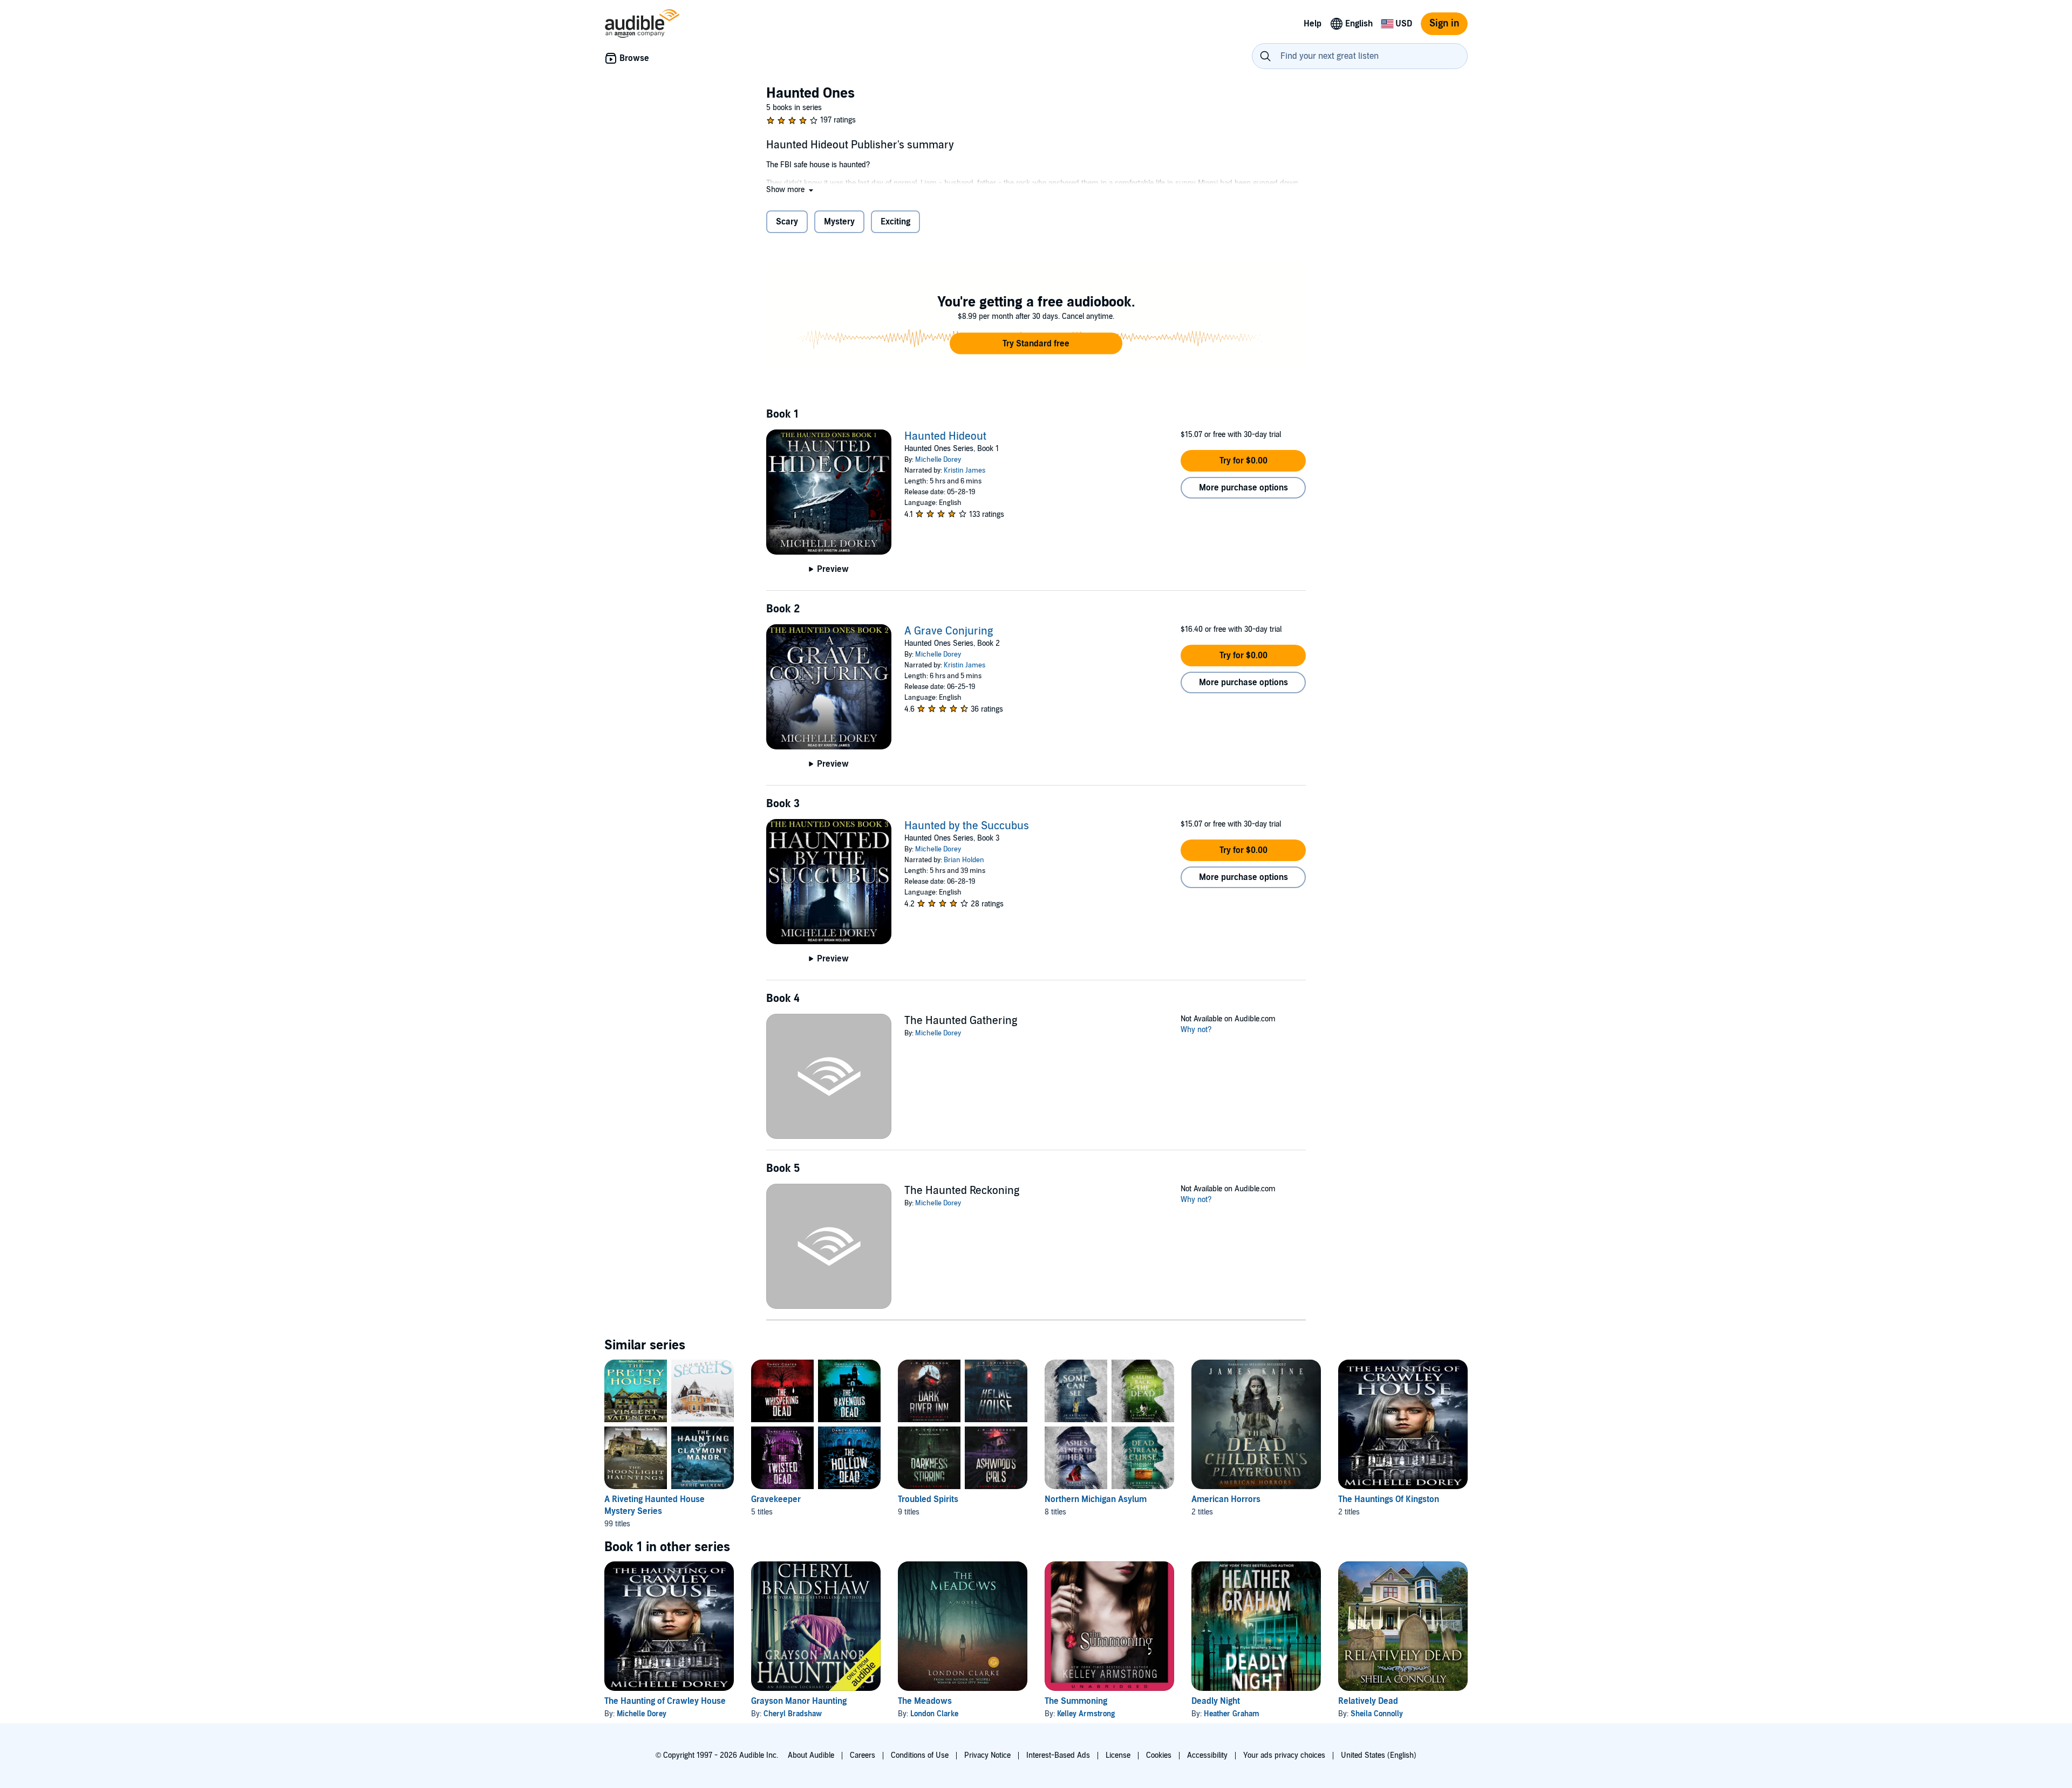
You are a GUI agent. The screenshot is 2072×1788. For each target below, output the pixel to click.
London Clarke (934, 1714)
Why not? (1196, 1030)
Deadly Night (1216, 1701)
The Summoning (1076, 1701)
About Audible (811, 1755)
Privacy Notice (987, 1755)
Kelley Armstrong (1086, 1714)
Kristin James (965, 470)
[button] (791, 190)
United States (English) (1379, 1755)
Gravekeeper (776, 1499)
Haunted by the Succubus (967, 826)
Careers (863, 1755)
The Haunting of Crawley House (665, 1701)
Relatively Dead (1368, 1701)
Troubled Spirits (928, 1499)
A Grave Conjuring (949, 631)
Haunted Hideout (945, 436)
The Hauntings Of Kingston (1389, 1499)
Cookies (1159, 1755)
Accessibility (1207, 1755)
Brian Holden (964, 860)
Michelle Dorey (938, 460)
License (1118, 1755)
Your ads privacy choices (1284, 1755)
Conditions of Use (920, 1755)
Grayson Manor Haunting (799, 1701)
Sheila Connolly (1377, 1714)
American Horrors (1226, 1499)
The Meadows (925, 1701)
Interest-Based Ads (1058, 1755)
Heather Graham (1232, 1714)
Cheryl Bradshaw (793, 1714)
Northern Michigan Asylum (1096, 1499)
